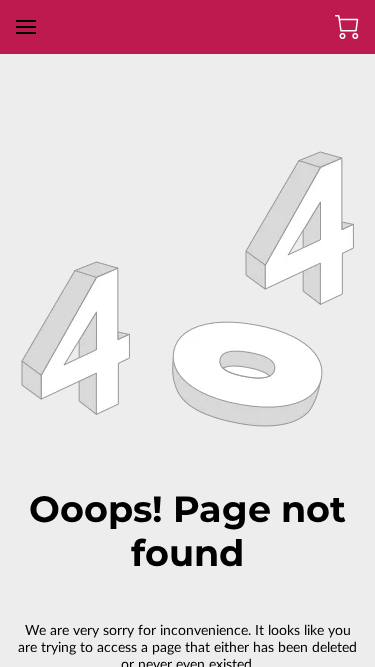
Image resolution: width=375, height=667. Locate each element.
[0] (347, 27)
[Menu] (26, 27)
